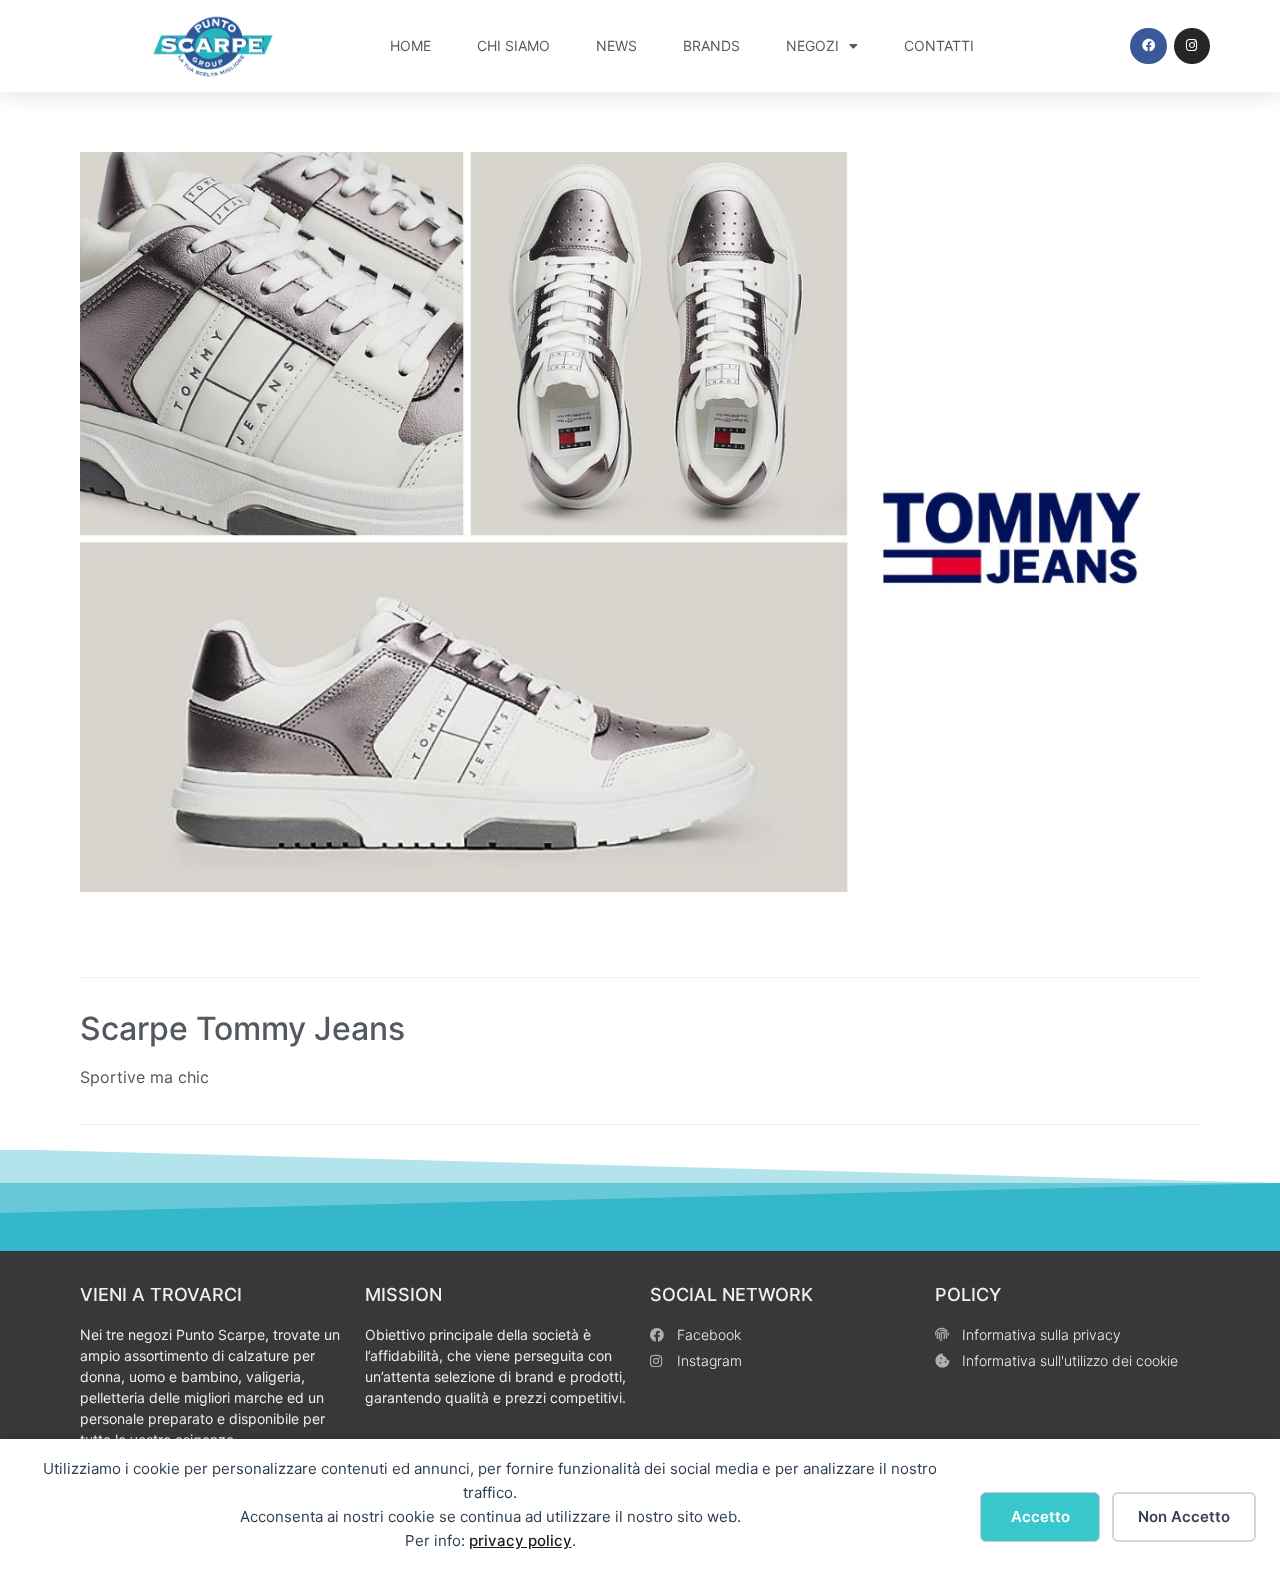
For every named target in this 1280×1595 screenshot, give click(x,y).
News (616, 45)
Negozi (812, 45)
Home (410, 45)
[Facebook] (1148, 46)
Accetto (1040, 1516)
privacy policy (520, 1540)
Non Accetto (1184, 1516)
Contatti (939, 45)
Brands (711, 45)
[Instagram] (1192, 46)
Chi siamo (513, 45)
